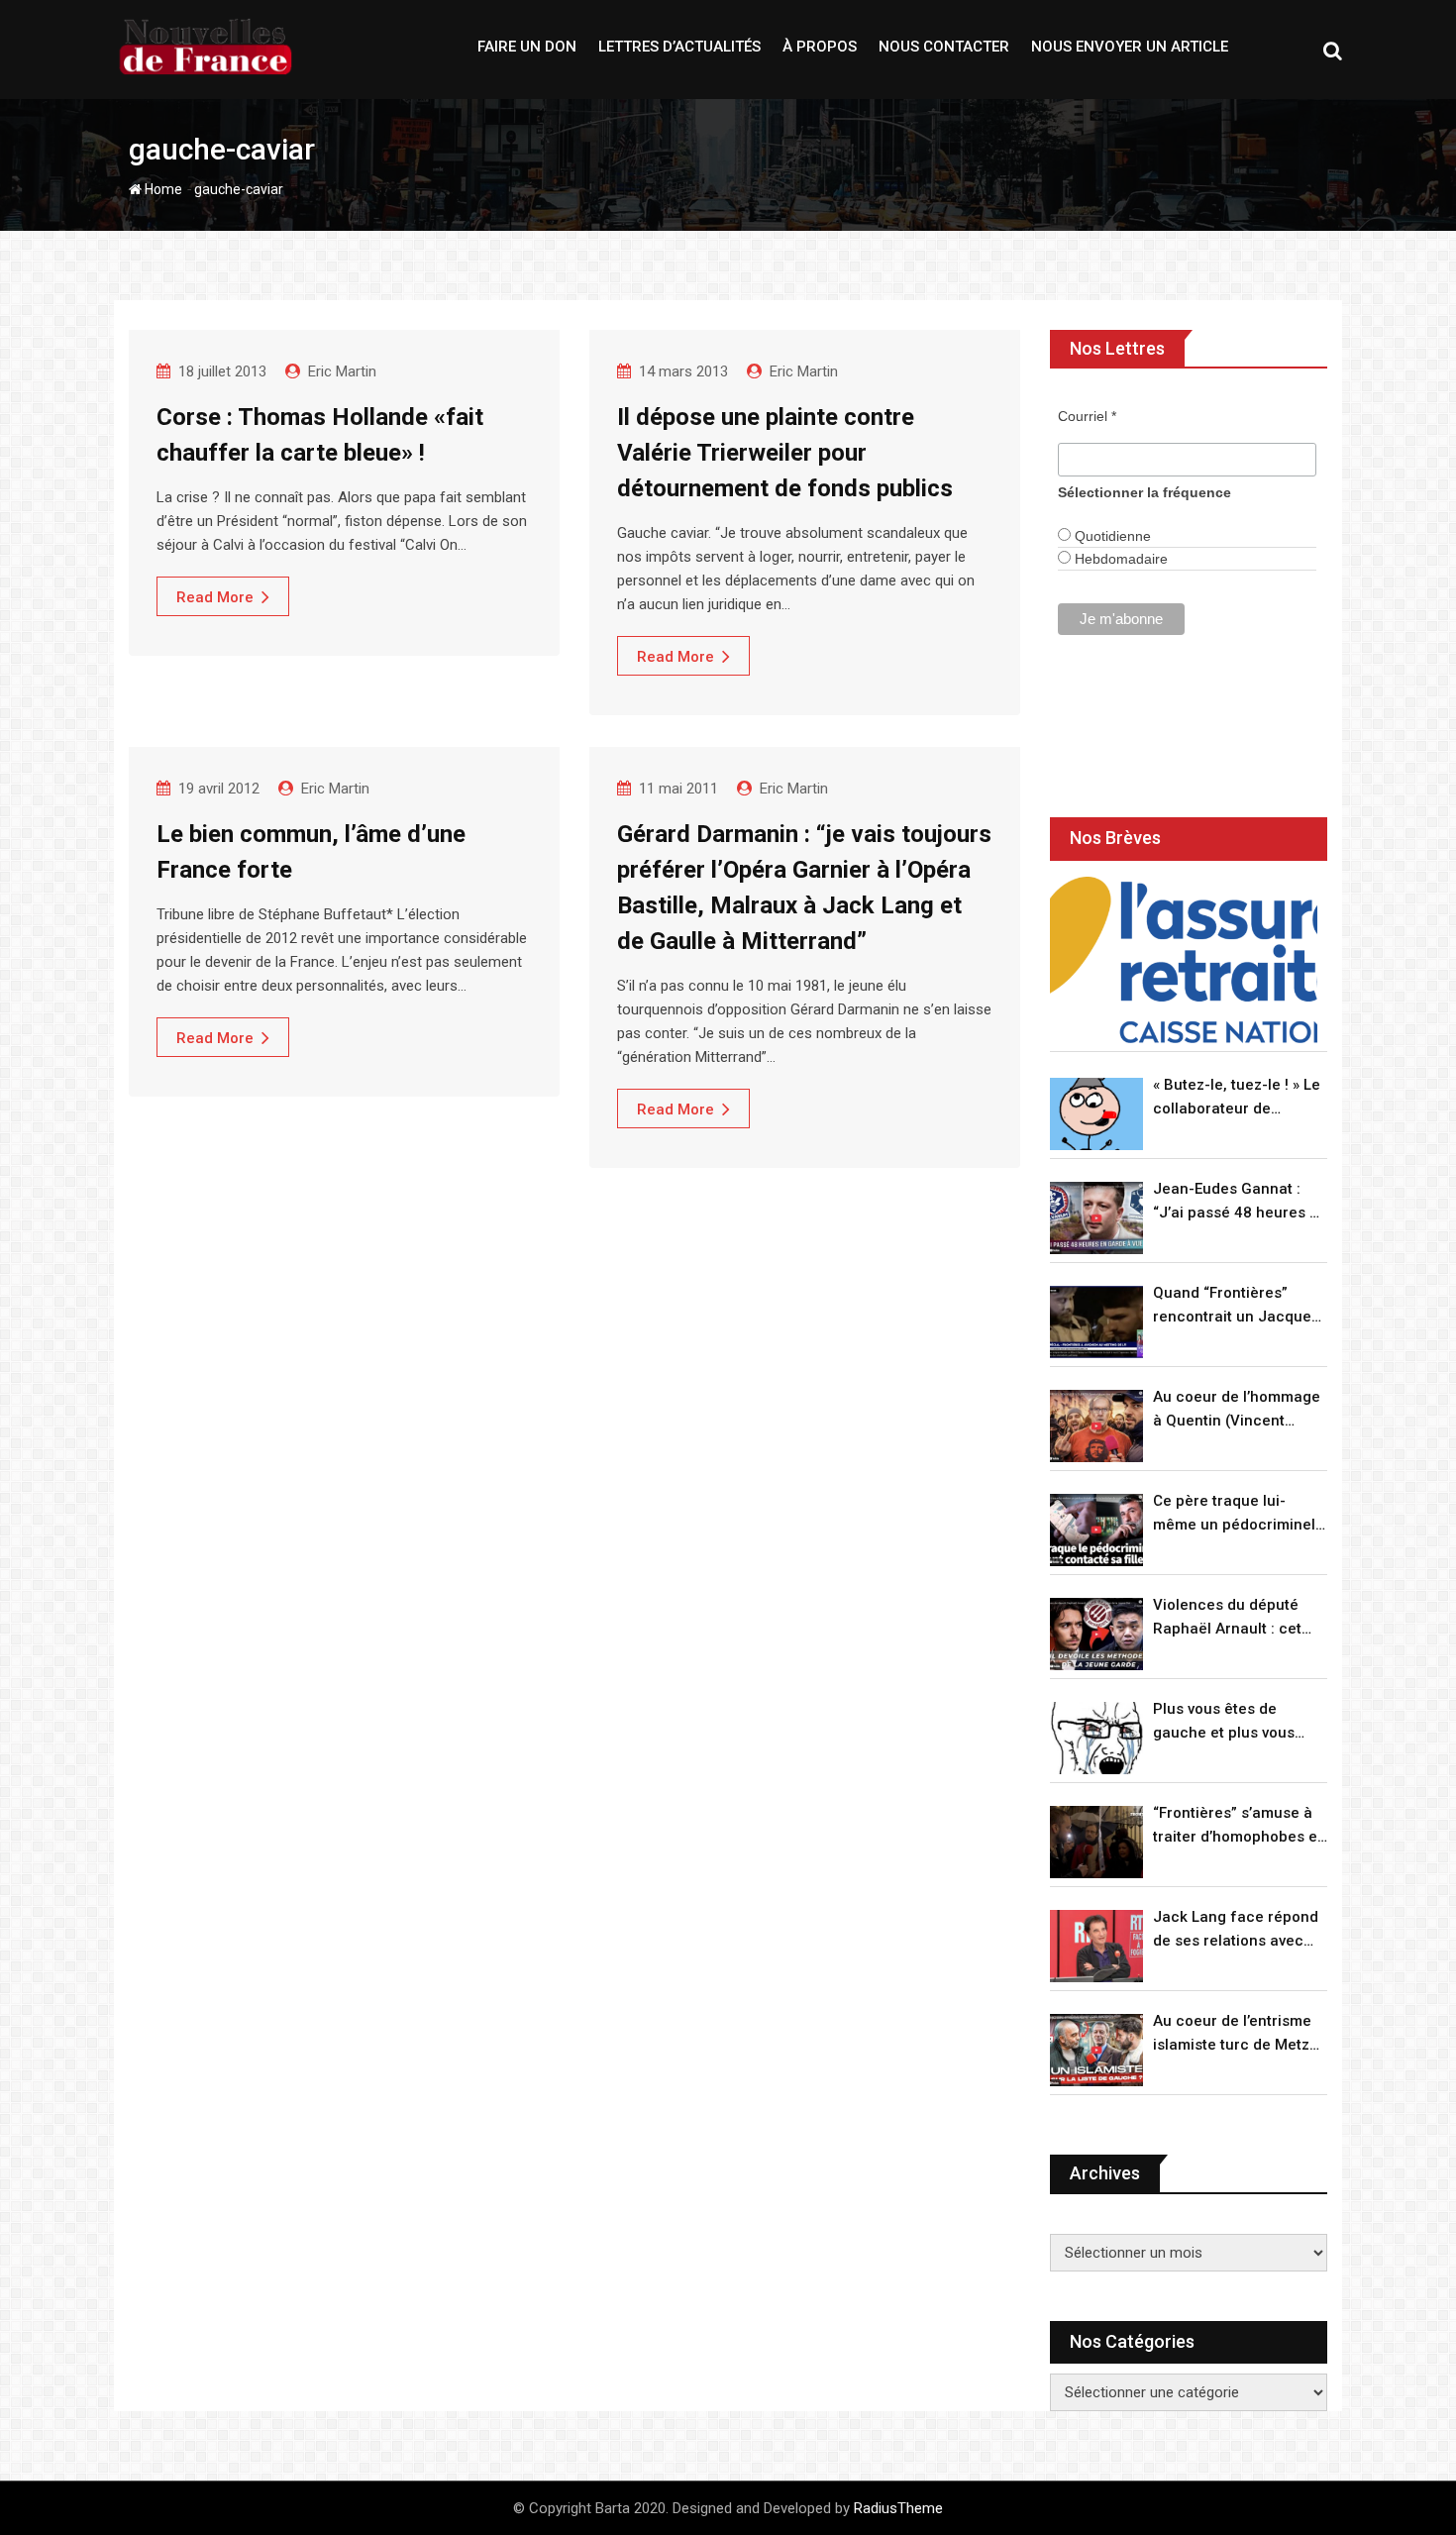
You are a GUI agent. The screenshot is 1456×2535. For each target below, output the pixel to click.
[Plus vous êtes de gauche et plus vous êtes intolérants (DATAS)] (1096, 1738)
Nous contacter (944, 47)
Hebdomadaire (1119, 559)
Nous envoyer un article (1130, 47)
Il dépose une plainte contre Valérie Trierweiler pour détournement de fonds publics (785, 453)
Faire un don (527, 47)
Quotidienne (1111, 536)
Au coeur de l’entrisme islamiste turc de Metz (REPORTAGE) (1232, 2034)
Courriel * (1087, 416)
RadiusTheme (898, 2508)
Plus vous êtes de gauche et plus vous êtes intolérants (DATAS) (1239, 1722)
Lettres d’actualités (679, 47)
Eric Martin (342, 371)
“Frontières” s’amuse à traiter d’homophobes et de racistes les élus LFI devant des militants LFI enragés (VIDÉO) (1238, 1826)
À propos (820, 47)
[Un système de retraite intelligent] (1184, 960)
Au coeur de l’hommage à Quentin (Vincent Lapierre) (1237, 1410)
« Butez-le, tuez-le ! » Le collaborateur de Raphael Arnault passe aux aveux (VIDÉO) (1237, 1098)
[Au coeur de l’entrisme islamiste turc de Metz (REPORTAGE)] (1096, 2050)
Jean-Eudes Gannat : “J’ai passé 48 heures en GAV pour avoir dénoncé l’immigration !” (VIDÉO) (1240, 1202)
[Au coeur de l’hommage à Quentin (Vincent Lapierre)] (1096, 1426)
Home (162, 189)
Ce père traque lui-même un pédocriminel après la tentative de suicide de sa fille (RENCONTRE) (1234, 1514)
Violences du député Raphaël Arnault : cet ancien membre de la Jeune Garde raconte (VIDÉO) (1229, 1618)
